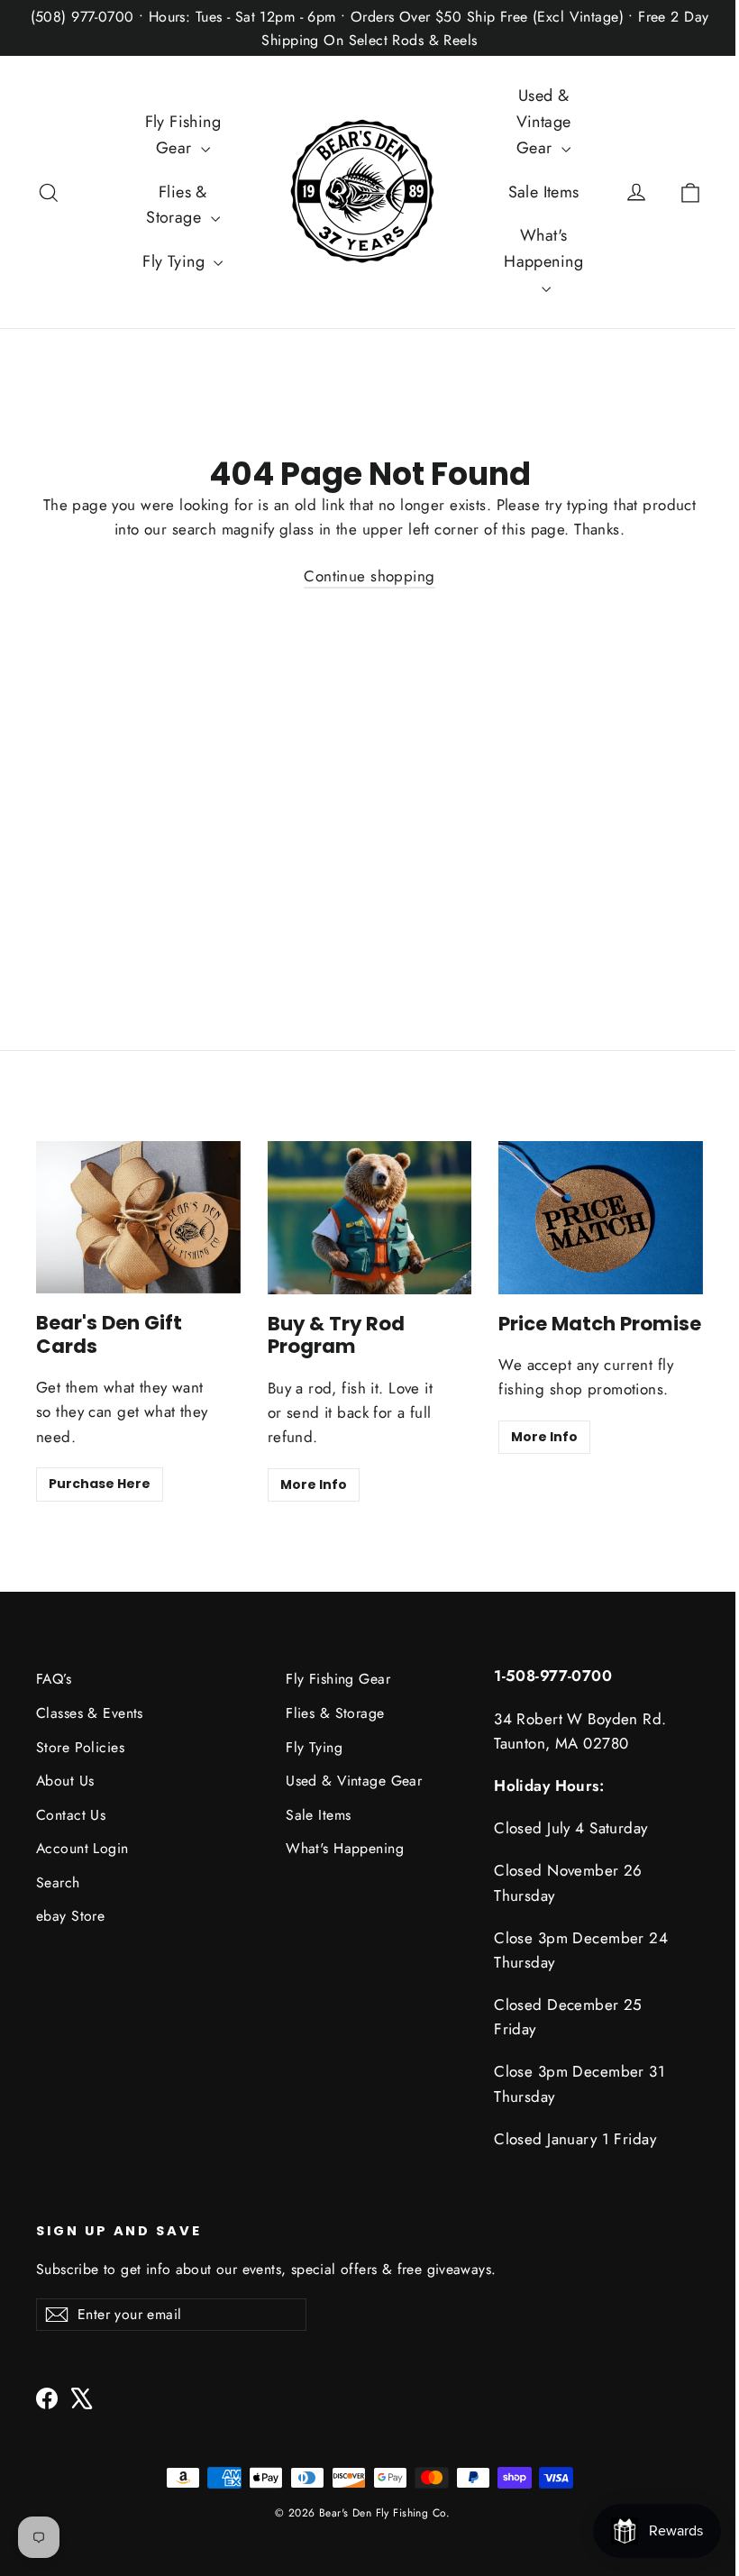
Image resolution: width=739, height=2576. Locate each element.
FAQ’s (54, 1679)
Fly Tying (176, 261)
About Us (65, 1781)
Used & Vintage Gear (544, 122)
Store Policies (80, 1747)
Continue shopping (369, 576)
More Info (314, 1484)
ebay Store (70, 1916)
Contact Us (71, 1815)
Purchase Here (100, 1484)
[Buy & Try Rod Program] (370, 1218)
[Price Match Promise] (601, 1218)
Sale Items (544, 192)
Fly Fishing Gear (183, 135)
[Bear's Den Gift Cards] (138, 1217)
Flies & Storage (177, 205)
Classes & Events (90, 1713)
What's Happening (543, 248)
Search (58, 1882)
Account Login (82, 1848)
